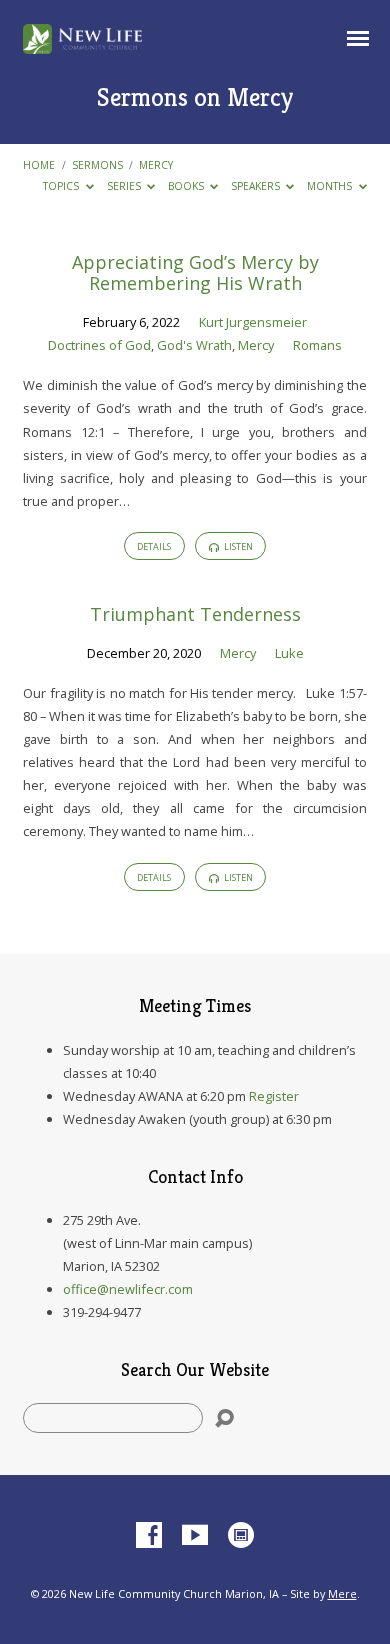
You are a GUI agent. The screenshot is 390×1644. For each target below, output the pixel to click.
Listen (237, 546)
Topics (62, 186)
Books (187, 186)
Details (154, 546)
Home (39, 165)
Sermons (97, 165)
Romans (317, 345)
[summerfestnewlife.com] (241, 1536)
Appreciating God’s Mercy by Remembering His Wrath (195, 273)
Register (274, 1096)
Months (331, 186)
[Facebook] (149, 1536)
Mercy (156, 165)
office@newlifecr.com (128, 1289)
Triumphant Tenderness (195, 614)
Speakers (257, 186)
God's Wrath (194, 345)
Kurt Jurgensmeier (253, 322)
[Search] (224, 1418)
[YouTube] (195, 1536)
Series (125, 186)
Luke (289, 653)
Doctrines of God (99, 345)
